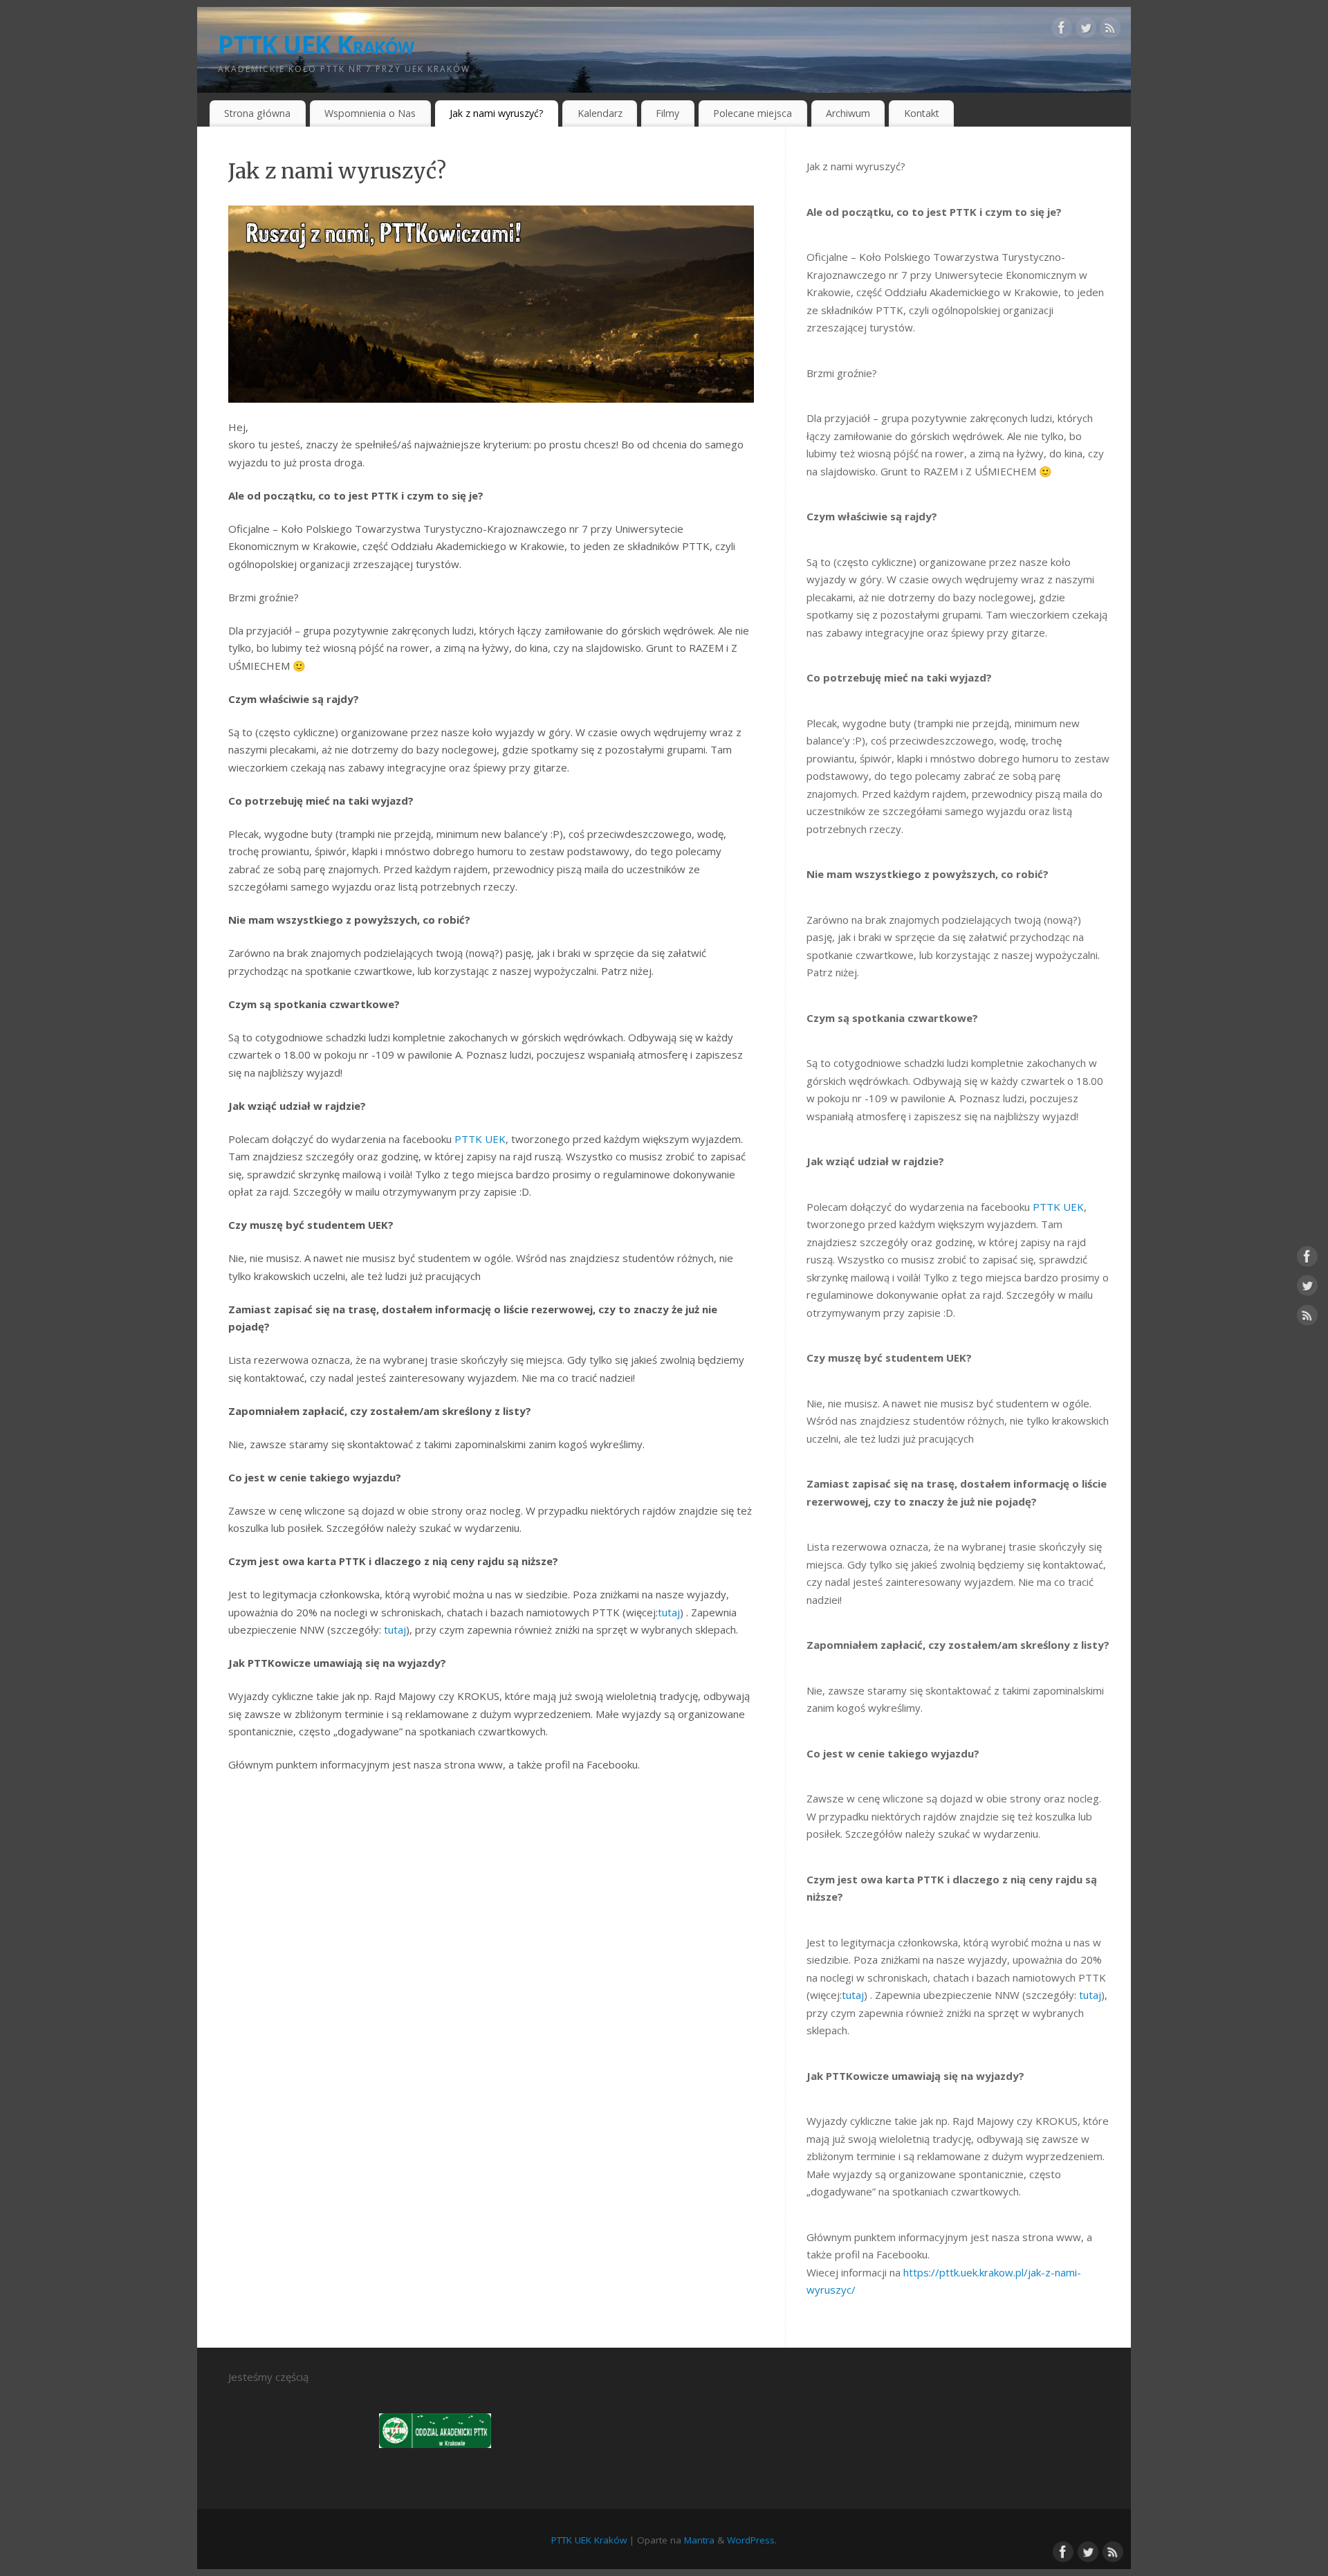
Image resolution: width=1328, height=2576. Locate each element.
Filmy (667, 113)
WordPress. (752, 2540)
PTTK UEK (1058, 1207)
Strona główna (257, 113)
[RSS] (1110, 30)
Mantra (699, 2540)
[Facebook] (1062, 30)
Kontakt (922, 113)
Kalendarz (600, 113)
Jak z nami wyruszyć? (497, 113)
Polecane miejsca (753, 113)
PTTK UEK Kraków (316, 45)
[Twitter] (1086, 30)
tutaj (853, 1995)
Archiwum (848, 113)
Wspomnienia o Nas (370, 113)
